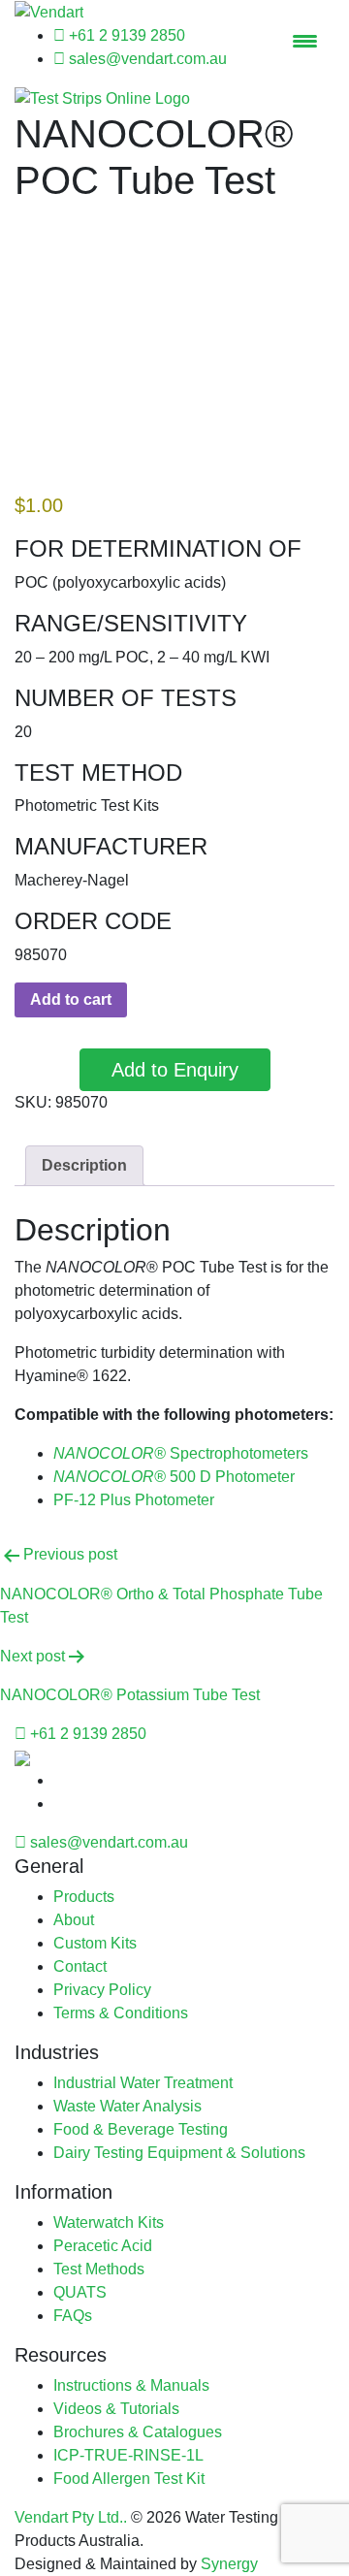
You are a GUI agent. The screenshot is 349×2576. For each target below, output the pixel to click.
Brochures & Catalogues (138, 2432)
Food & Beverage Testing (141, 2129)
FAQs (73, 2316)
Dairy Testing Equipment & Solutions (179, 2153)
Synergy (229, 2564)
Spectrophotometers (181, 1453)
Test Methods (99, 2269)
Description (84, 1165)
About (74, 1920)
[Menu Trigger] (305, 41)
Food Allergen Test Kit (129, 2479)
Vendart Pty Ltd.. (71, 2517)
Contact (80, 1966)
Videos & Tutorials (116, 2409)
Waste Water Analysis (127, 2106)
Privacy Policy (102, 1990)
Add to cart (71, 999)
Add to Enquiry (175, 1070)
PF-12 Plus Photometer (134, 1500)
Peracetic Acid (103, 2246)
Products (84, 1897)
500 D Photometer (174, 1477)
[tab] (84, 1166)
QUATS (80, 2292)
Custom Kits (95, 1943)
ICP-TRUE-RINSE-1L (128, 2455)
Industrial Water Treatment (143, 2083)
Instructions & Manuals (131, 2385)
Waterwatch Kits (109, 2222)
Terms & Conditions (121, 2013)
